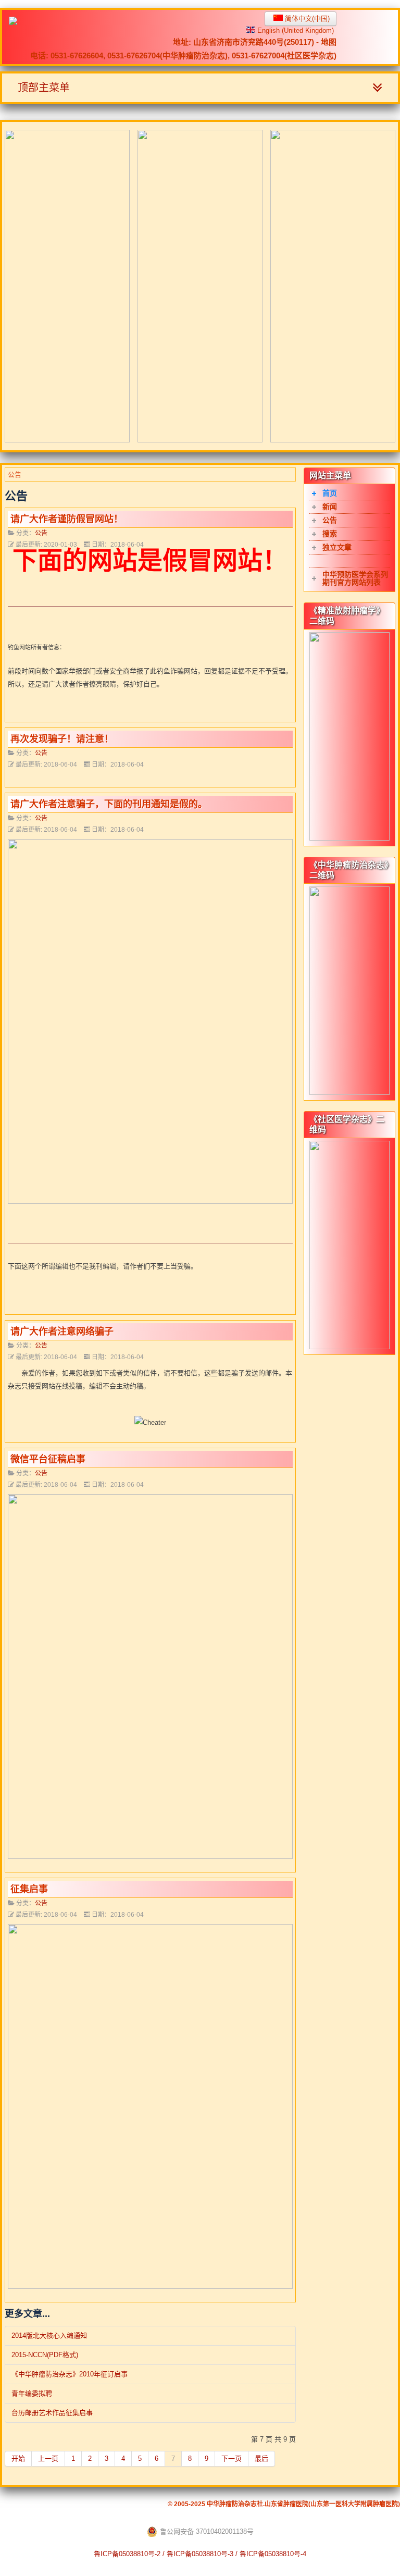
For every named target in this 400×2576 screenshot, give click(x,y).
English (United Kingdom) (295, 30)
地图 (329, 42)
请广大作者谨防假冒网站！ (67, 519)
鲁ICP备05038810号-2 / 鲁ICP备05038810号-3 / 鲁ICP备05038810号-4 (200, 2554)
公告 (41, 533)
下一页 (232, 2458)
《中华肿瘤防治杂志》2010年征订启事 (70, 2374)
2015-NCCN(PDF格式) (45, 2355)
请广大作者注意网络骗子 (62, 1332)
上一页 (48, 2458)
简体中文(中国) (306, 19)
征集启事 (29, 1889)
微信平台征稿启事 (48, 1459)
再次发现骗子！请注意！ (62, 739)
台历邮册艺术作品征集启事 (52, 2413)
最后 (261, 2458)
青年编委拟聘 (32, 2393)
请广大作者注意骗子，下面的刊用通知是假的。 (109, 804)
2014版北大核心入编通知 (49, 2335)
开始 (18, 2458)
